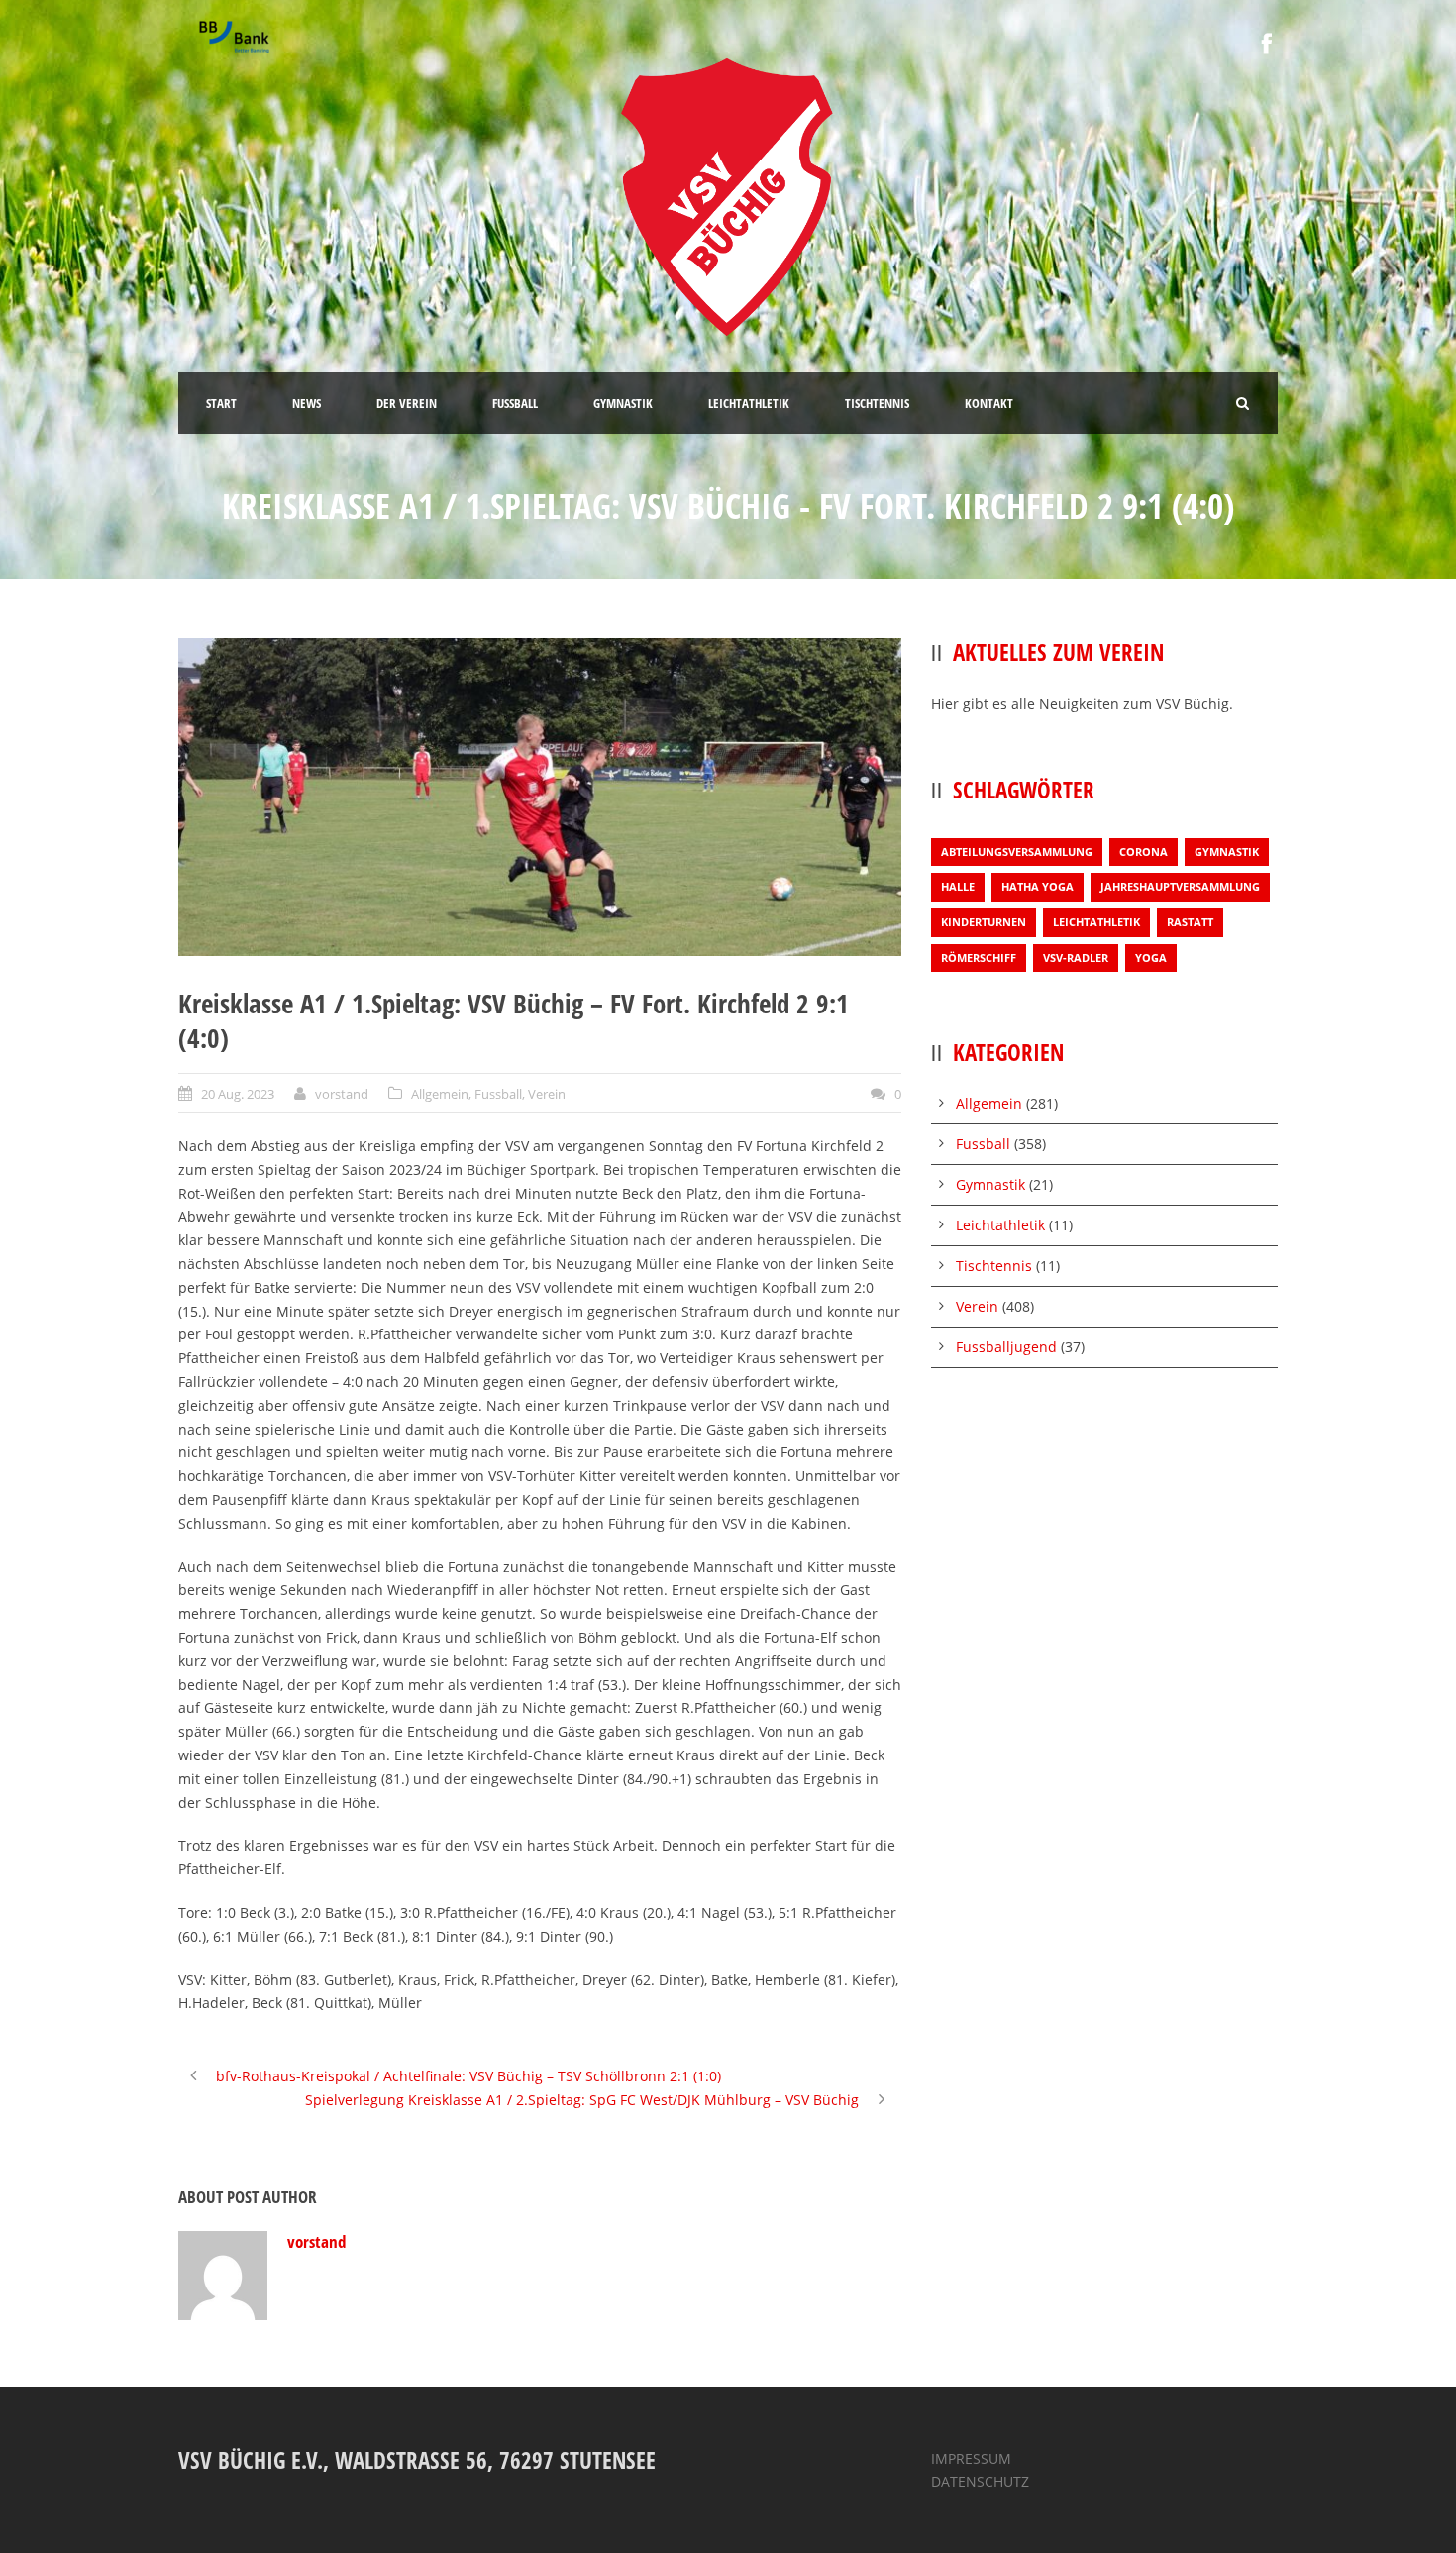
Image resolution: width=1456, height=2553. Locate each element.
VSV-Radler (1076, 957)
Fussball (498, 1094)
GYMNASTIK (623, 403)
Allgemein (440, 1094)
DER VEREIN (407, 403)
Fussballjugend (1006, 1347)
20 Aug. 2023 (238, 1094)
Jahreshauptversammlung (1180, 886)
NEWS (307, 403)
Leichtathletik (1096, 922)
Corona (1144, 851)
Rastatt (1190, 922)
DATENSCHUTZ (980, 2481)
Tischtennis (994, 1266)
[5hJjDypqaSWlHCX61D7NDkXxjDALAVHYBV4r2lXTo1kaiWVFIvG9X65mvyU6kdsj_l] (540, 797)
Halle (958, 886)
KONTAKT (989, 403)
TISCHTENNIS (877, 403)
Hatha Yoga (1038, 886)
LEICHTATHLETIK (749, 403)
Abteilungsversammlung (1017, 851)
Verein (547, 1094)
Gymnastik (1227, 851)
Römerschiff (979, 957)
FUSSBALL (515, 403)
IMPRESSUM (971, 2458)
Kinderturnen (984, 922)
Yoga (1151, 957)
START (221, 403)
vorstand (342, 1094)
